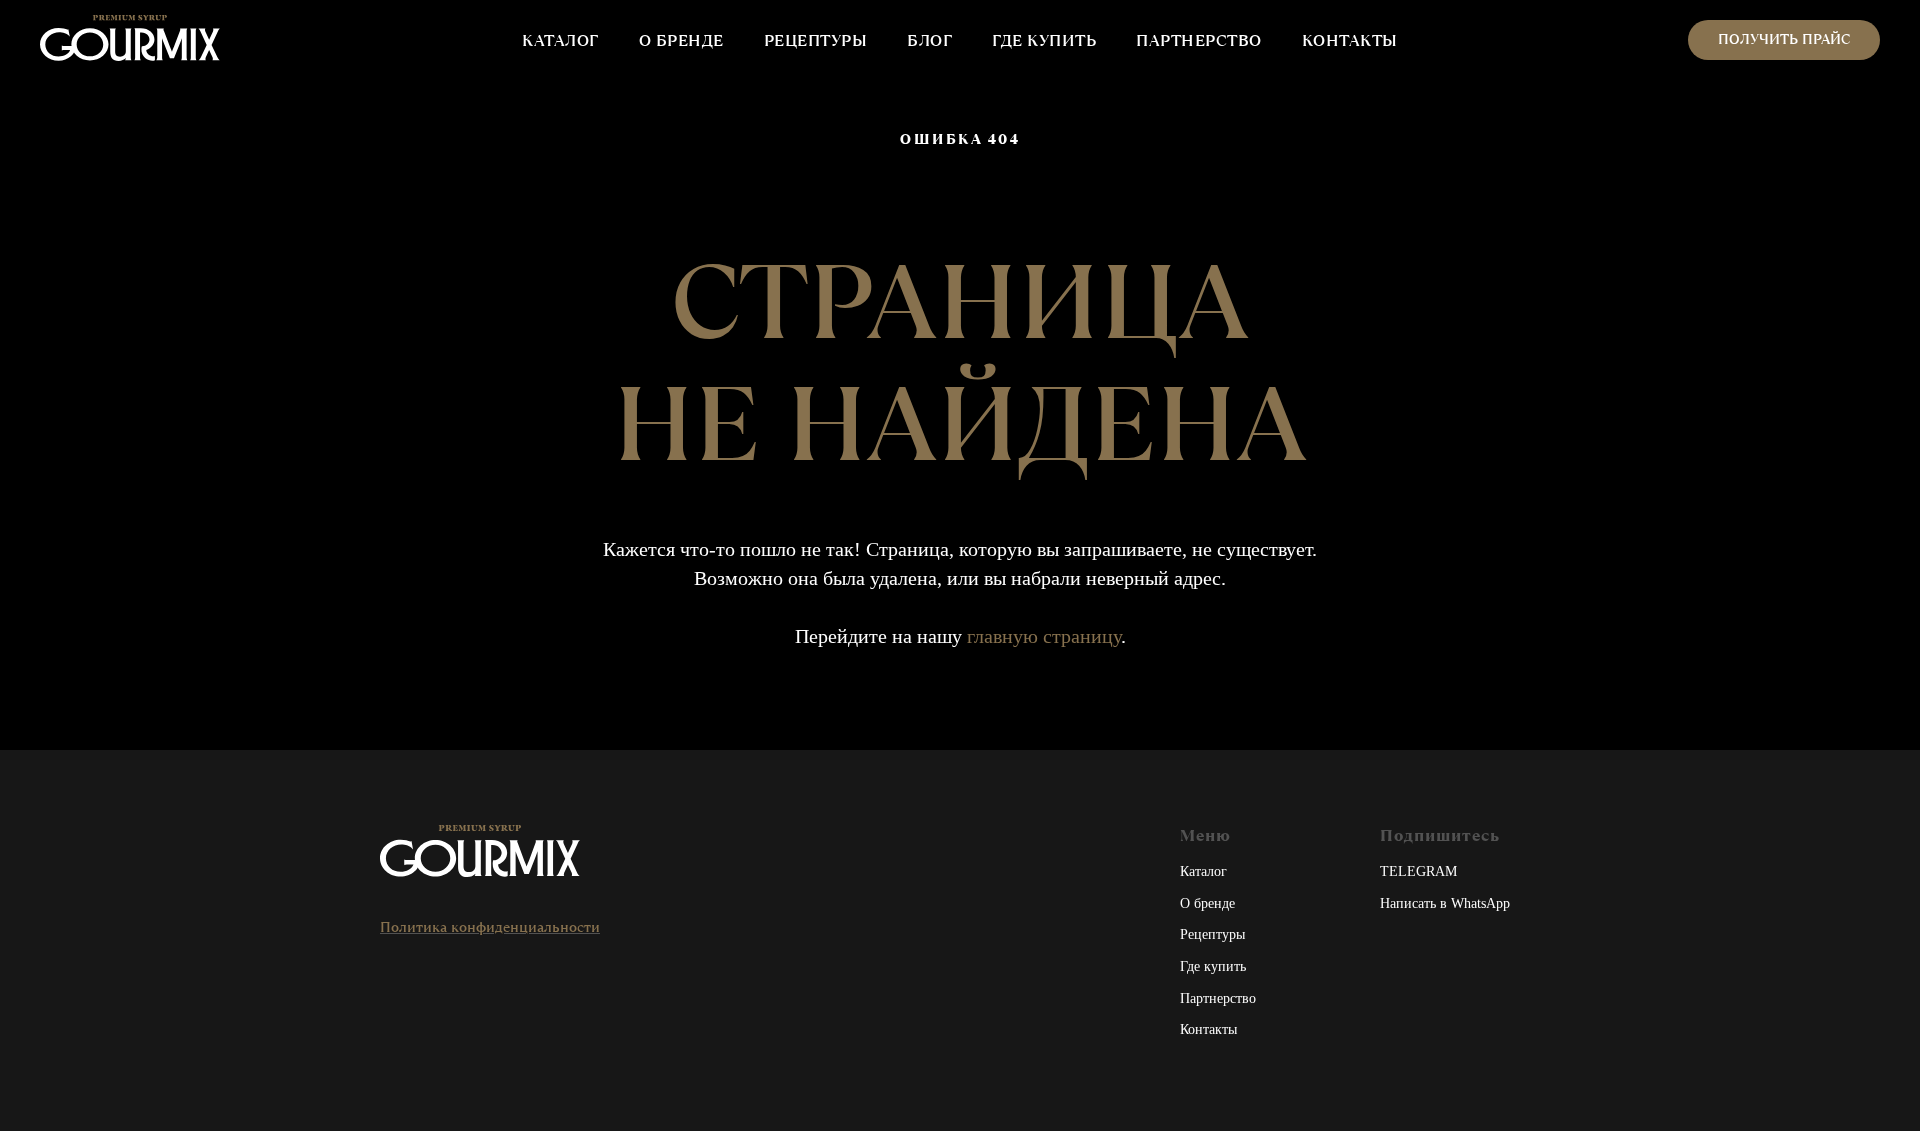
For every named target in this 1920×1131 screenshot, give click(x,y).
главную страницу (1044, 636)
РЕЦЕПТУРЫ (816, 40)
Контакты (1208, 1029)
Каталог (1203, 871)
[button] (1784, 40)
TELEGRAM (1418, 871)
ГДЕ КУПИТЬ (1044, 40)
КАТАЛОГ (560, 40)
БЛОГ (929, 40)
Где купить (1213, 966)
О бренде (1207, 903)
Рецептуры (1212, 934)
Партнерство (1218, 998)
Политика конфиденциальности (490, 927)
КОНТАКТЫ (1350, 40)
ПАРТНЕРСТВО (1199, 40)
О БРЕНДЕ (681, 40)
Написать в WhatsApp (1445, 903)
